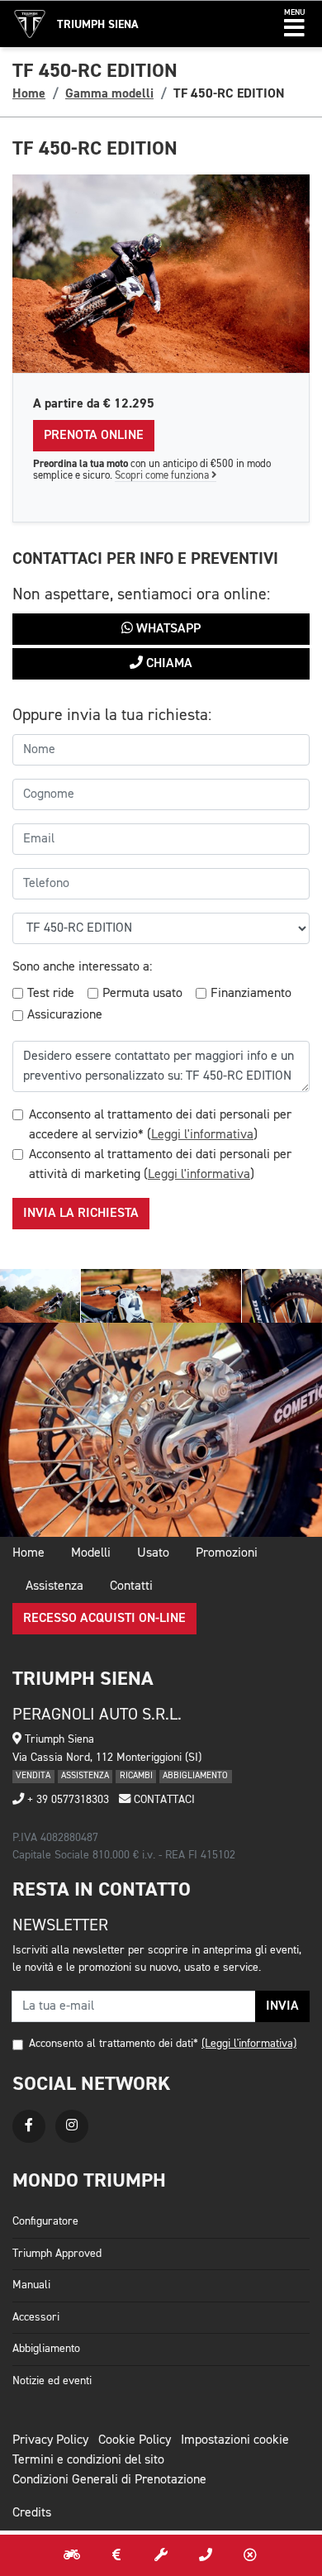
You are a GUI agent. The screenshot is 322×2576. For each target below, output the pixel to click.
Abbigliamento (46, 2349)
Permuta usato (142, 994)
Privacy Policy (50, 2440)
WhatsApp (167, 629)
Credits (32, 2513)
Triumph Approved (57, 2254)
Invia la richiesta (81, 1214)
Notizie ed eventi (52, 2381)
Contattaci (163, 1800)
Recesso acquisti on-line (104, 1619)
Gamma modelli (109, 93)
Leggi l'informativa (202, 1135)
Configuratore (45, 2221)
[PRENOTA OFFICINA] (161, 2555)
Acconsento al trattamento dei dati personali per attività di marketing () (160, 1165)
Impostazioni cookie (235, 2440)
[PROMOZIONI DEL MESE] (116, 2555)
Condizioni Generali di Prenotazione (109, 2480)
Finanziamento (251, 994)
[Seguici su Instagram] (72, 2126)
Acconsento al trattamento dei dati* (114, 2044)
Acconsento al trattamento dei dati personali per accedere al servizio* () (160, 1125)
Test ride (51, 994)
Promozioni (227, 1553)
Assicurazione (65, 1015)
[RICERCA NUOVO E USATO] (72, 2555)
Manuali (31, 2285)
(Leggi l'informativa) (249, 2044)
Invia (282, 2006)
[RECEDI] (250, 2555)
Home (29, 93)
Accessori (36, 2317)
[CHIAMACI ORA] (206, 2555)
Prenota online (94, 436)
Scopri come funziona (163, 476)
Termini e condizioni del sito (88, 2460)
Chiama (168, 664)
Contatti (131, 1586)
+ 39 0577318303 (66, 1800)
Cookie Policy (135, 2440)
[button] (294, 24)
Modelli (91, 1553)
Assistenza (54, 1586)
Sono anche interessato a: (82, 967)
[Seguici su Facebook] (29, 2126)
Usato (153, 1553)
